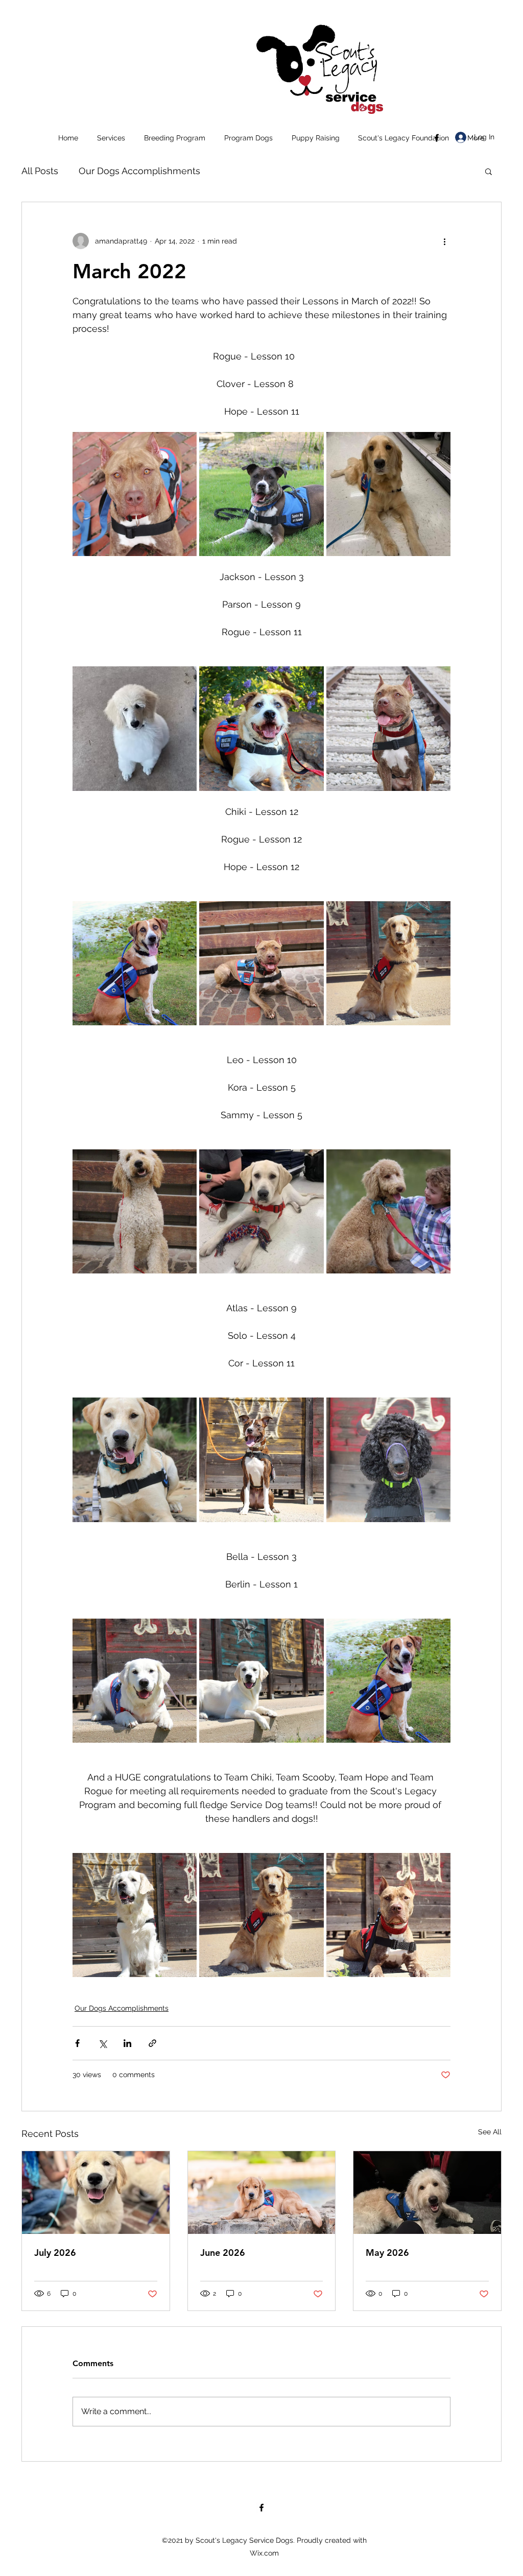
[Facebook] (437, 138)
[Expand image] (135, 494)
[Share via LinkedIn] (127, 2043)
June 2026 (223, 2253)
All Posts (40, 171)
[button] (111, 138)
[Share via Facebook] (77, 2043)
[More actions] (444, 241)
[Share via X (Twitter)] (102, 2043)
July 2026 (55, 2253)
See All (490, 2132)
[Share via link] (152, 2043)
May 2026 (387, 2253)
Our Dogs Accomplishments (139, 171)
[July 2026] (96, 2193)
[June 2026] (262, 2193)
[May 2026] (427, 2193)
